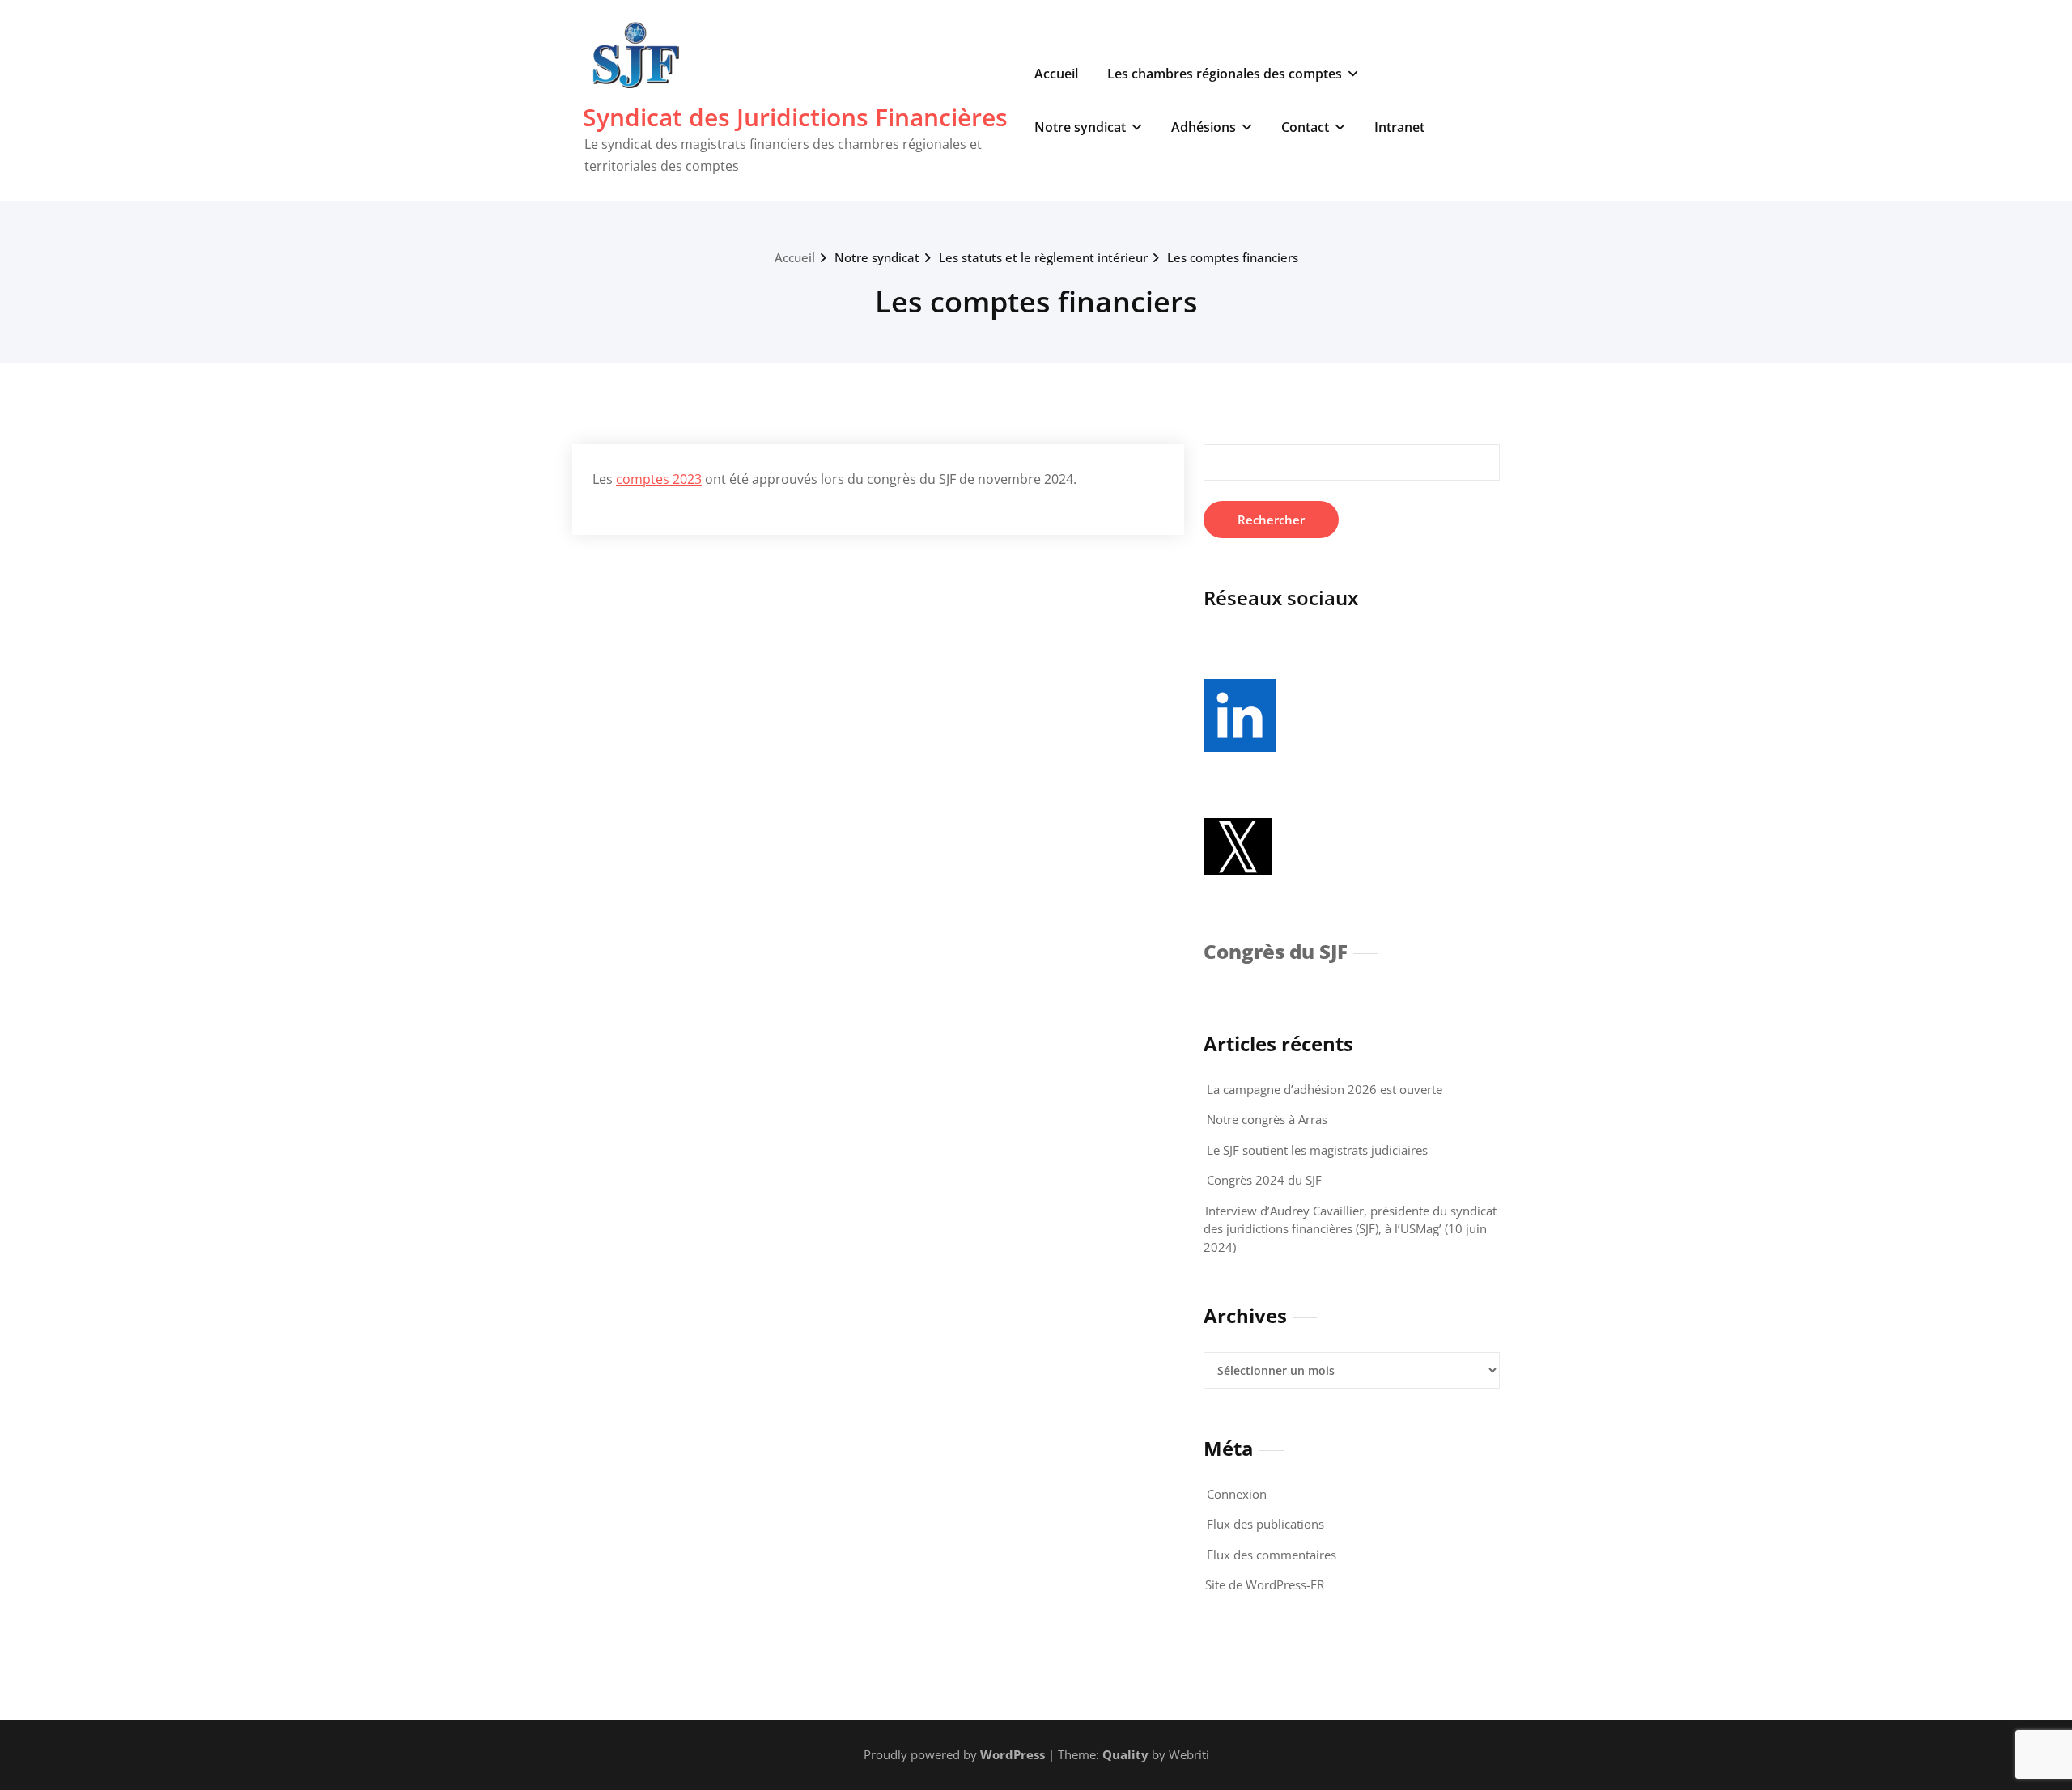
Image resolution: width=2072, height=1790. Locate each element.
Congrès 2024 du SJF (1264, 1180)
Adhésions (1204, 127)
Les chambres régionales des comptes (1225, 74)
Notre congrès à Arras (1267, 1119)
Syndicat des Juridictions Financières (795, 117)
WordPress (1013, 1754)
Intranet (1399, 127)
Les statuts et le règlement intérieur (1043, 257)
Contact (1305, 127)
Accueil (1056, 74)
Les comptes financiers (1233, 257)
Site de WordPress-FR (1265, 1584)
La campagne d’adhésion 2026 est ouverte (1325, 1089)
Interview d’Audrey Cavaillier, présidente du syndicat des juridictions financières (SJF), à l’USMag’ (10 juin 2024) (1350, 1229)
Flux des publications (1265, 1524)
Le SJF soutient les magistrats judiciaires (1317, 1150)
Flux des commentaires (1272, 1555)
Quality (1125, 1754)
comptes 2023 (659, 479)
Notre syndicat (1080, 127)
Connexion (1237, 1494)
